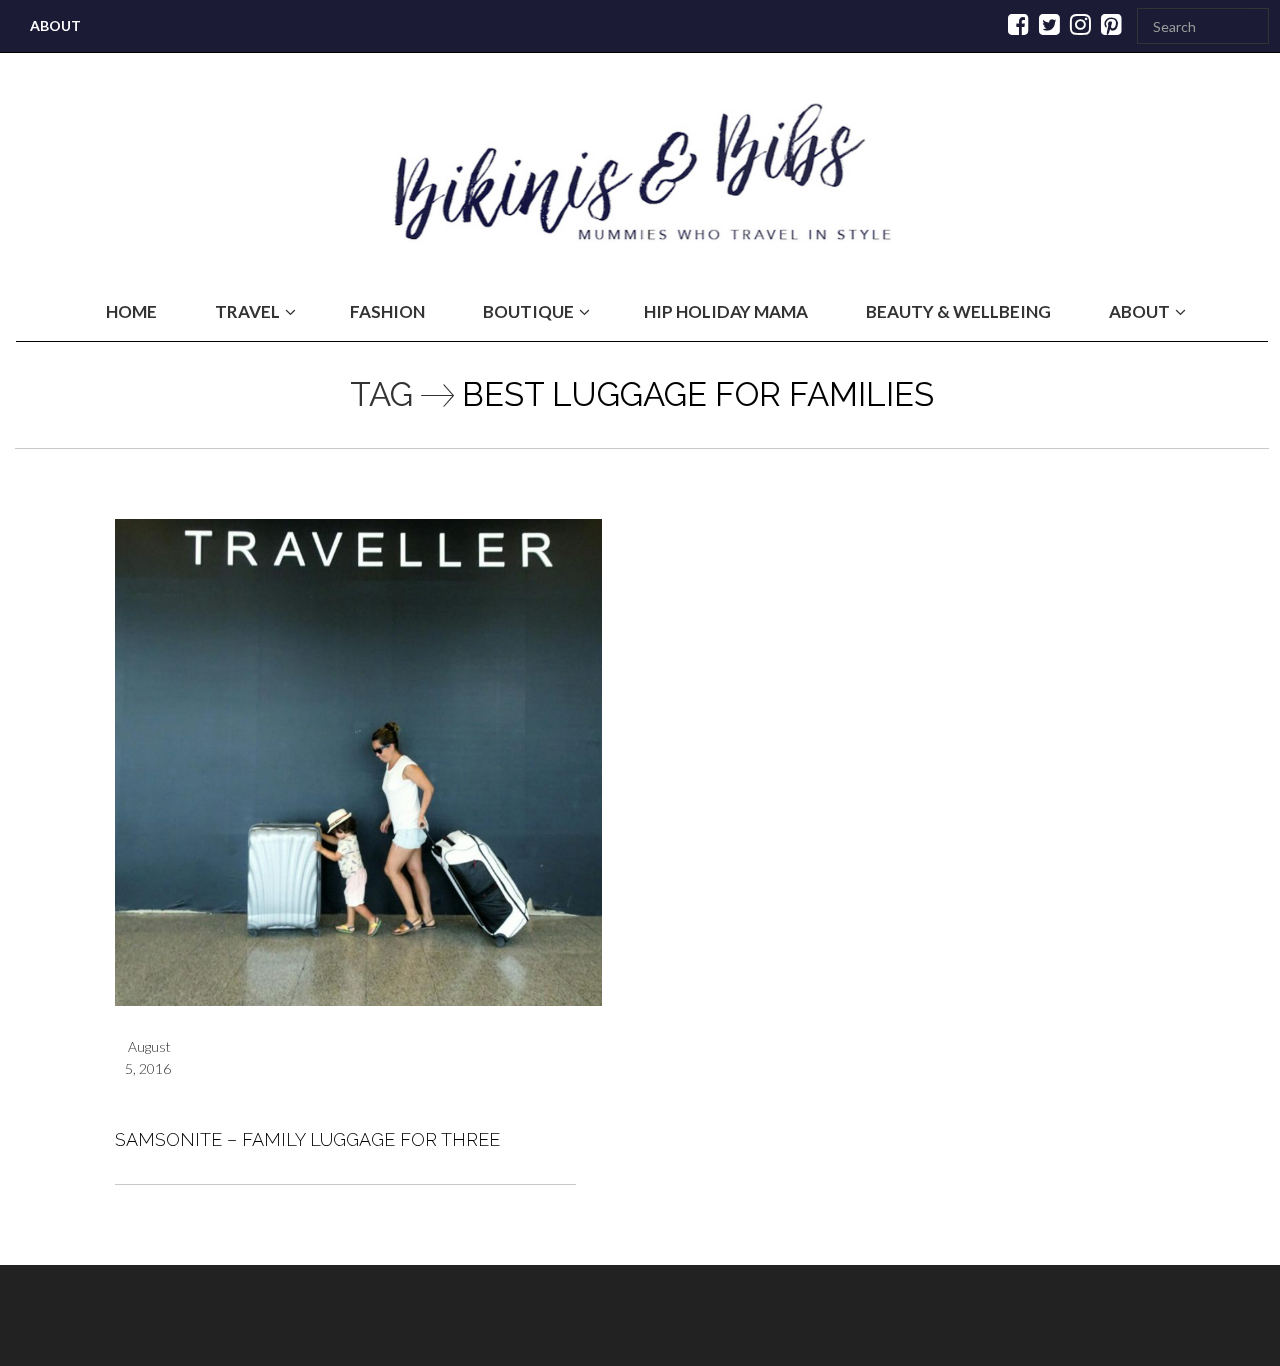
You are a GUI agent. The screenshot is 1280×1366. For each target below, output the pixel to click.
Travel (247, 311)
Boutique (528, 311)
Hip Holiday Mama (726, 311)
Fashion (387, 311)
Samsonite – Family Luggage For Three (307, 1139)
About (55, 25)
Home (131, 311)
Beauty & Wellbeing (958, 311)
